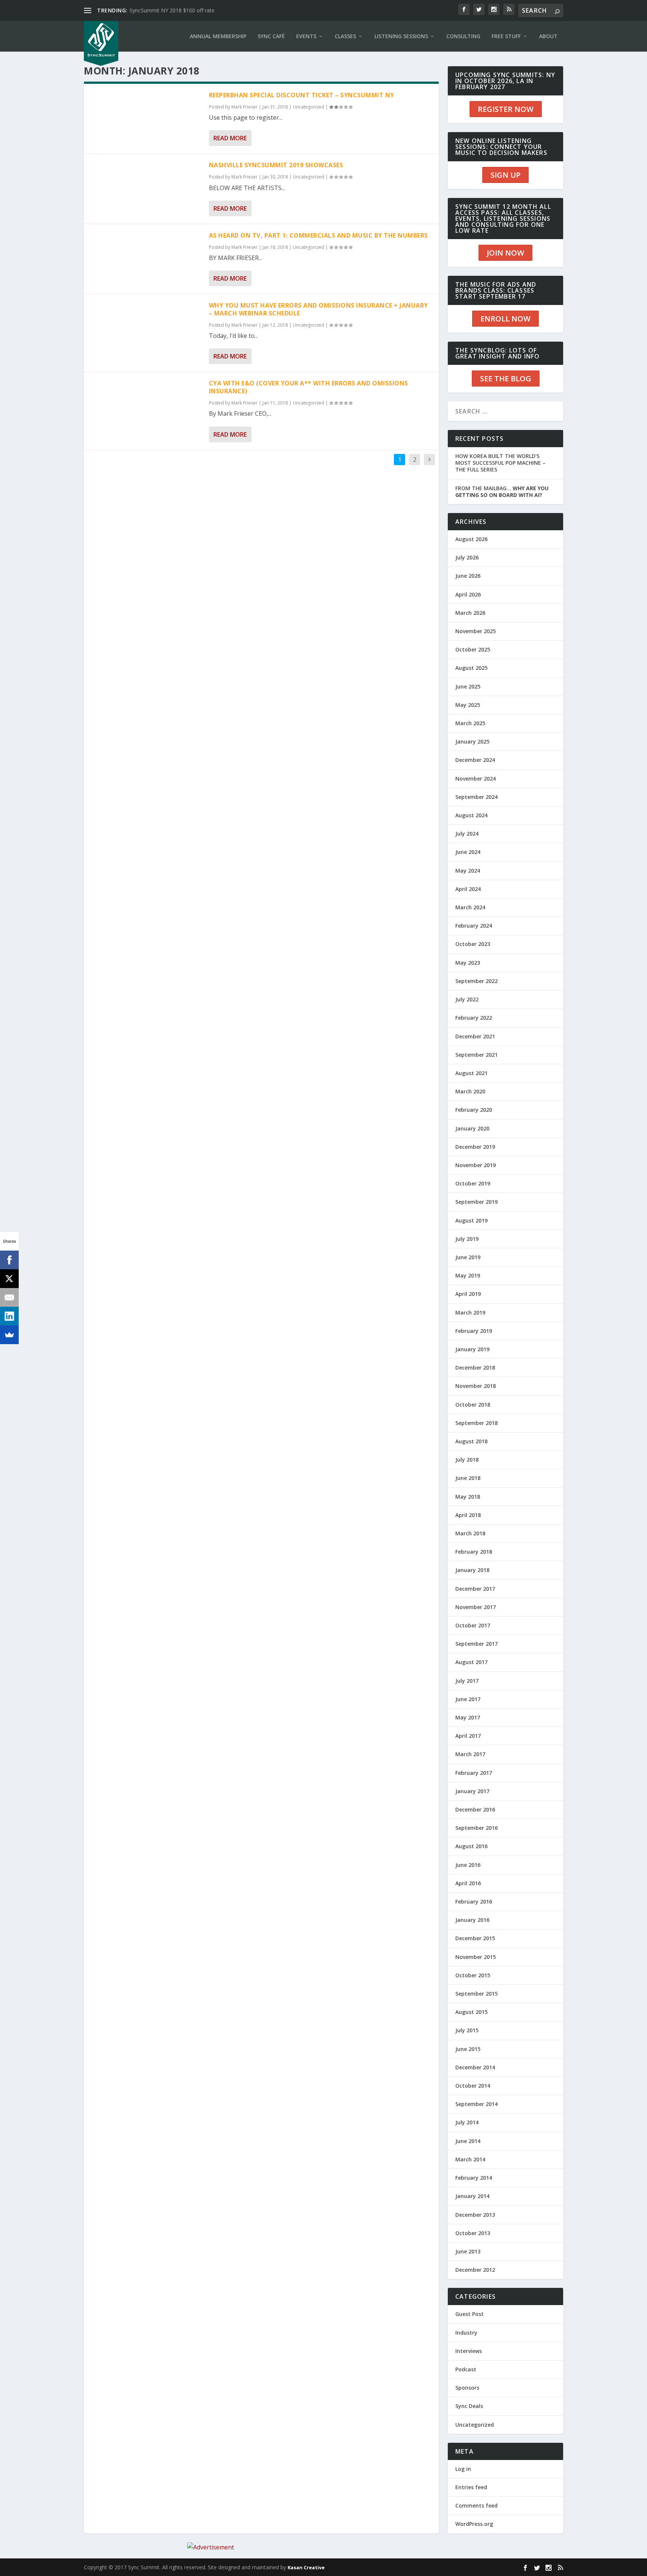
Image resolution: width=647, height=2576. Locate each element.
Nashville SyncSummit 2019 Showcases (276, 165)
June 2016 (468, 1865)
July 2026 (467, 557)
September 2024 (476, 797)
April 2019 (468, 1294)
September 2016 (476, 1828)
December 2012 (475, 2270)
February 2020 (474, 1110)
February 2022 (474, 1018)
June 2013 (468, 2251)
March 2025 (470, 723)
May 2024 (468, 871)
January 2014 (472, 2196)
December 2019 (475, 1147)
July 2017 (467, 1681)
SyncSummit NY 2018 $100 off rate (172, 10)
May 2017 (468, 1717)
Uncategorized (309, 107)
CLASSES (345, 36)
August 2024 (471, 815)
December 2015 (475, 1938)
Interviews (469, 2351)
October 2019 (473, 1183)
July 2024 (467, 834)
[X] (9, 1279)
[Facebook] (9, 1260)
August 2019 (471, 1220)
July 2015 (467, 2030)
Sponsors (467, 2388)
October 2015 (473, 1975)
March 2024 (470, 907)
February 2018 (474, 1552)
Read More (230, 138)
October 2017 (473, 1625)
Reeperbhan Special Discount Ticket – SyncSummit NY (302, 95)
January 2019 (472, 1349)
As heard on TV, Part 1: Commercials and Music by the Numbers (318, 235)
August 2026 (471, 539)
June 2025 (468, 686)
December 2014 (475, 2067)
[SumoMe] (9, 1335)
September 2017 (476, 1644)
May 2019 (468, 1275)
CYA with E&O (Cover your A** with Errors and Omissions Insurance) (309, 387)
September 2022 (476, 981)
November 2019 (476, 1165)
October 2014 (473, 2086)
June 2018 (468, 1478)
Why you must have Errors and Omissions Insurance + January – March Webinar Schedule (318, 309)
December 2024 (475, 760)
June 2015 (468, 2049)
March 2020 (470, 1091)
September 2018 (476, 1423)
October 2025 (473, 649)
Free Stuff (506, 36)
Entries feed (471, 2487)
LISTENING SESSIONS (401, 36)
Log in (463, 2469)
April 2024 (468, 889)
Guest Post (470, 2314)
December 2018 (475, 1368)
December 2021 (475, 1036)
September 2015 (476, 1994)
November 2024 (476, 779)
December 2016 (475, 1809)
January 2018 (472, 1570)
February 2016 (474, 1902)
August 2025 (471, 668)
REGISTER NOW (506, 109)
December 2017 (475, 1589)
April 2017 (468, 1736)
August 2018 (471, 1441)
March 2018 (470, 1533)
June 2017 (468, 1699)
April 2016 (468, 1883)
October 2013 (473, 2233)
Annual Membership (218, 36)
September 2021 (476, 1055)
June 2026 (468, 576)
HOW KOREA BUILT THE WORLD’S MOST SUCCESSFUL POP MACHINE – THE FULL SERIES (500, 463)
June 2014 (468, 2141)
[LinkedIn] (9, 1316)
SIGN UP (505, 175)
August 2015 (471, 2012)
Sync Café (271, 36)
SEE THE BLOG (506, 379)
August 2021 (471, 1073)
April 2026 (468, 594)
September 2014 (476, 2104)
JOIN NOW (505, 253)
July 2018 (467, 1460)
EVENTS (306, 36)
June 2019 (468, 1257)
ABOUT (548, 36)
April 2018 (468, 1515)
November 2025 (476, 631)
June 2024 (468, 852)
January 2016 (472, 1920)
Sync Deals (469, 2406)
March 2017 (470, 1754)
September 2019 (476, 1202)
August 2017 (471, 1662)
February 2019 (474, 1331)
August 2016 (471, 1846)
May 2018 (468, 1497)
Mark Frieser (244, 107)
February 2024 (474, 926)
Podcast (466, 2369)
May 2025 (468, 705)
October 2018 (473, 1405)
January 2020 (472, 1128)
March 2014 (470, 2159)
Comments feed (476, 2505)
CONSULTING (463, 36)
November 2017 (476, 1607)
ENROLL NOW (505, 319)
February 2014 (474, 2178)
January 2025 (472, 741)
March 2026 (470, 613)
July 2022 (467, 999)
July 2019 (467, 1239)
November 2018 (476, 1386)
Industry (466, 2333)
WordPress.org (474, 2524)
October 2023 (473, 944)
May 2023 (468, 963)
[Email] (9, 1297)
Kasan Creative (306, 2567)
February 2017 (474, 1773)
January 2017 (472, 1791)
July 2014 (467, 2122)
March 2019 (470, 1313)
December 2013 (475, 2215)
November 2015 (476, 1957)
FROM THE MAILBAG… (502, 492)
